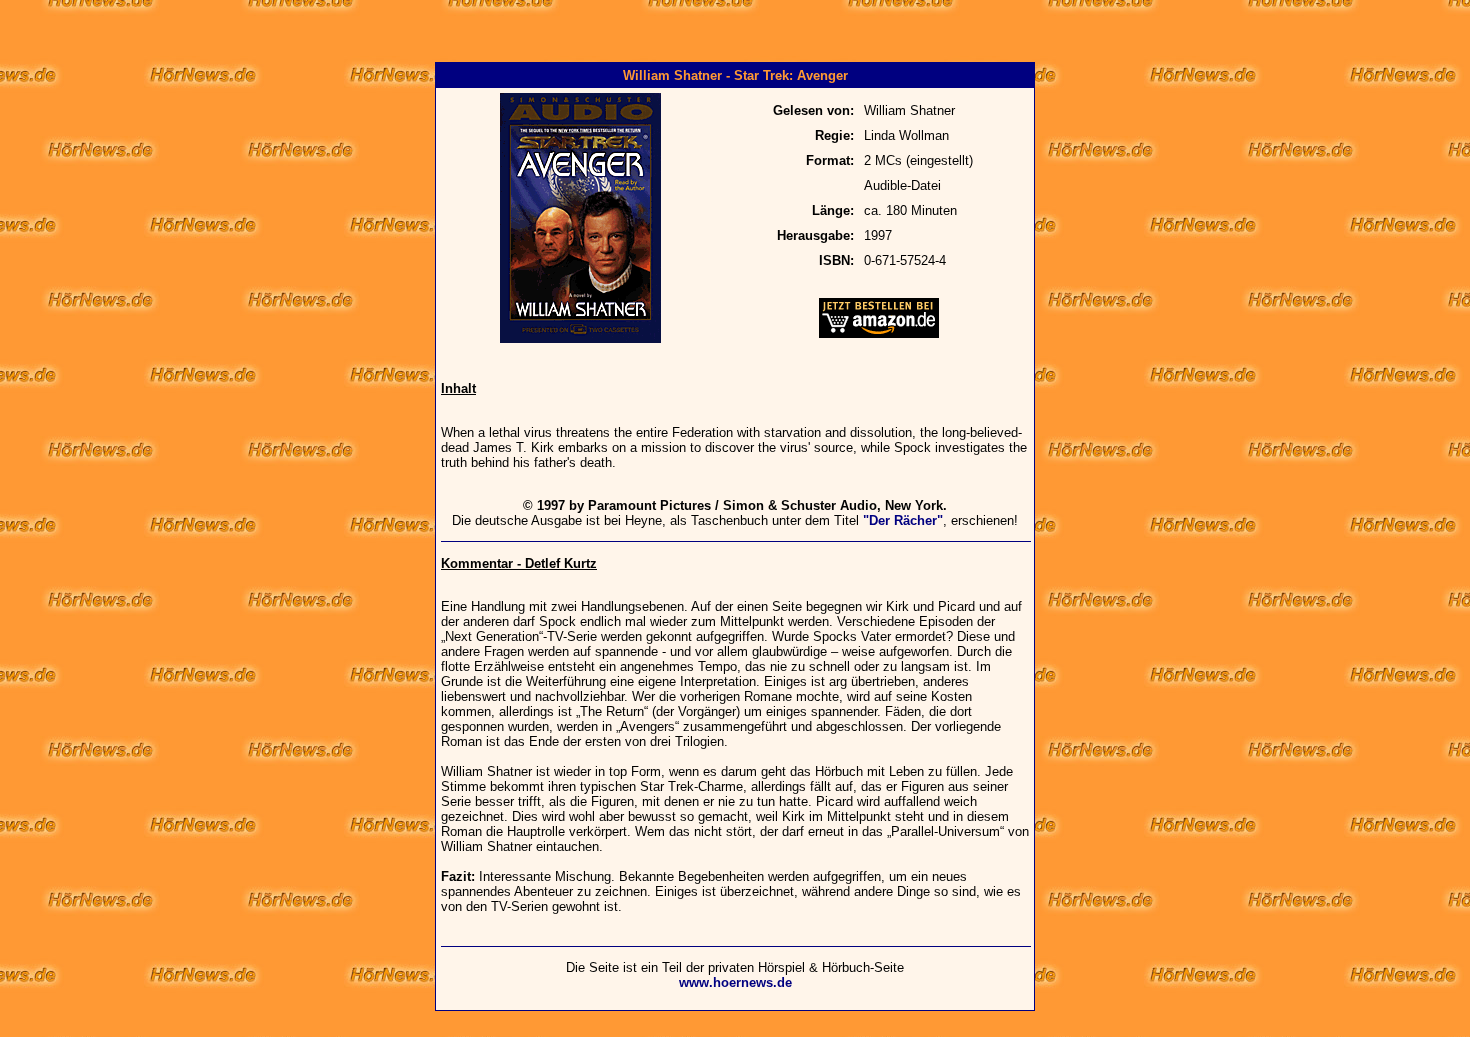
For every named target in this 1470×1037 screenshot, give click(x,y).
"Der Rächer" (903, 520)
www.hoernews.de (735, 982)
